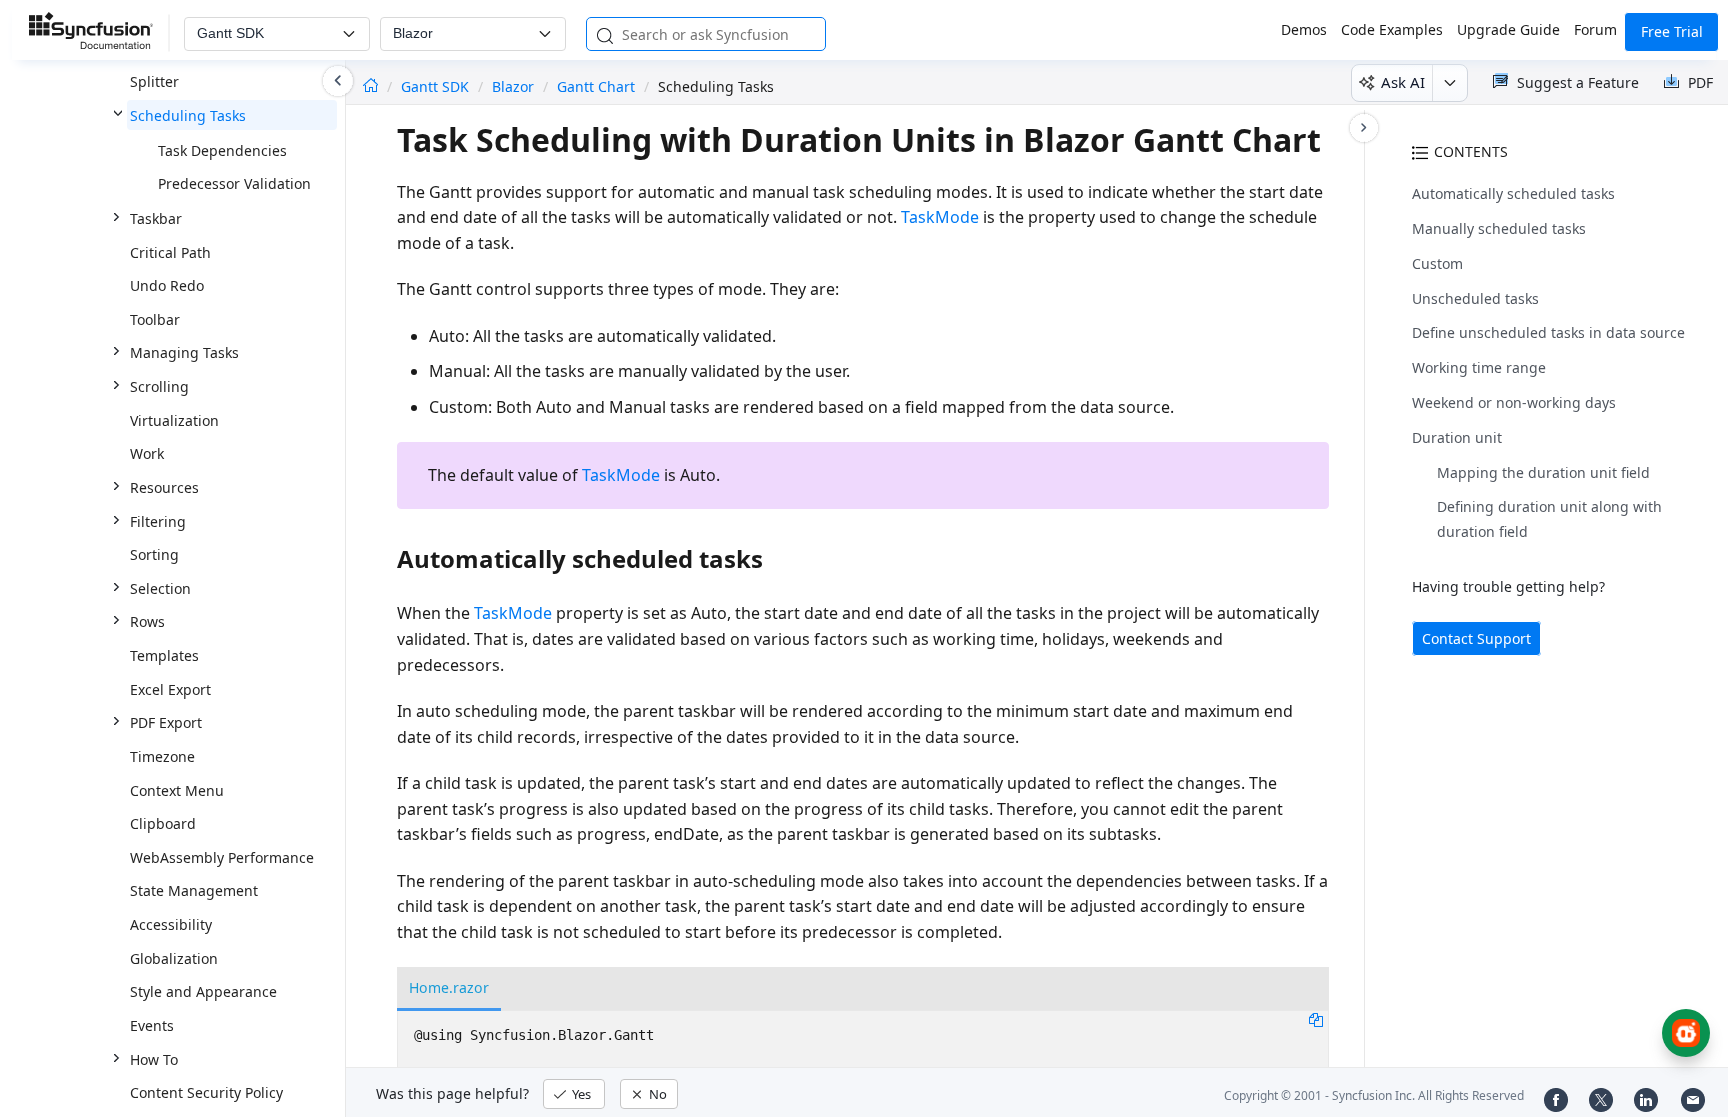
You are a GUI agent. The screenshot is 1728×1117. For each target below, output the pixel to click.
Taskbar (156, 218)
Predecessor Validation (234, 183)
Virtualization (174, 420)
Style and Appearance (203, 991)
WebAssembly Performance (222, 857)
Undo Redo (167, 285)
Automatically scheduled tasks (1513, 193)
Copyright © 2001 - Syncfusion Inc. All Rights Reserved (1374, 1095)
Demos (1304, 29)
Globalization (174, 958)
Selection (160, 588)
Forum (1595, 29)
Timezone (162, 756)
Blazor (513, 86)
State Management (194, 890)
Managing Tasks (184, 352)
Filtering (158, 521)
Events (152, 1025)
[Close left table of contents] (338, 81)
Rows (147, 621)
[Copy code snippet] (1316, 1019)
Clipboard (163, 823)
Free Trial (1672, 31)
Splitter (154, 81)
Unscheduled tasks (1475, 298)
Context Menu (177, 790)
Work (147, 453)
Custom (1437, 263)
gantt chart (596, 86)
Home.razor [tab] (449, 987)
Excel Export (170, 689)
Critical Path (170, 252)
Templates (164, 655)
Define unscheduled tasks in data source (1548, 332)
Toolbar (155, 319)
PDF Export (166, 722)
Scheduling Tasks (188, 115)
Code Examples (1392, 29)
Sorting (154, 554)
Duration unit (1457, 437)
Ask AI (1403, 82)
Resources (164, 487)
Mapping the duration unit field (1543, 472)
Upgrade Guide (1508, 29)
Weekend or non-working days (1514, 402)
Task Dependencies (222, 150)
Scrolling (159, 386)
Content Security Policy (206, 1092)
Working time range (1479, 367)
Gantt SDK (437, 86)
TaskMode (940, 217)
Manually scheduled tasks (1499, 228)
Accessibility (171, 924)
